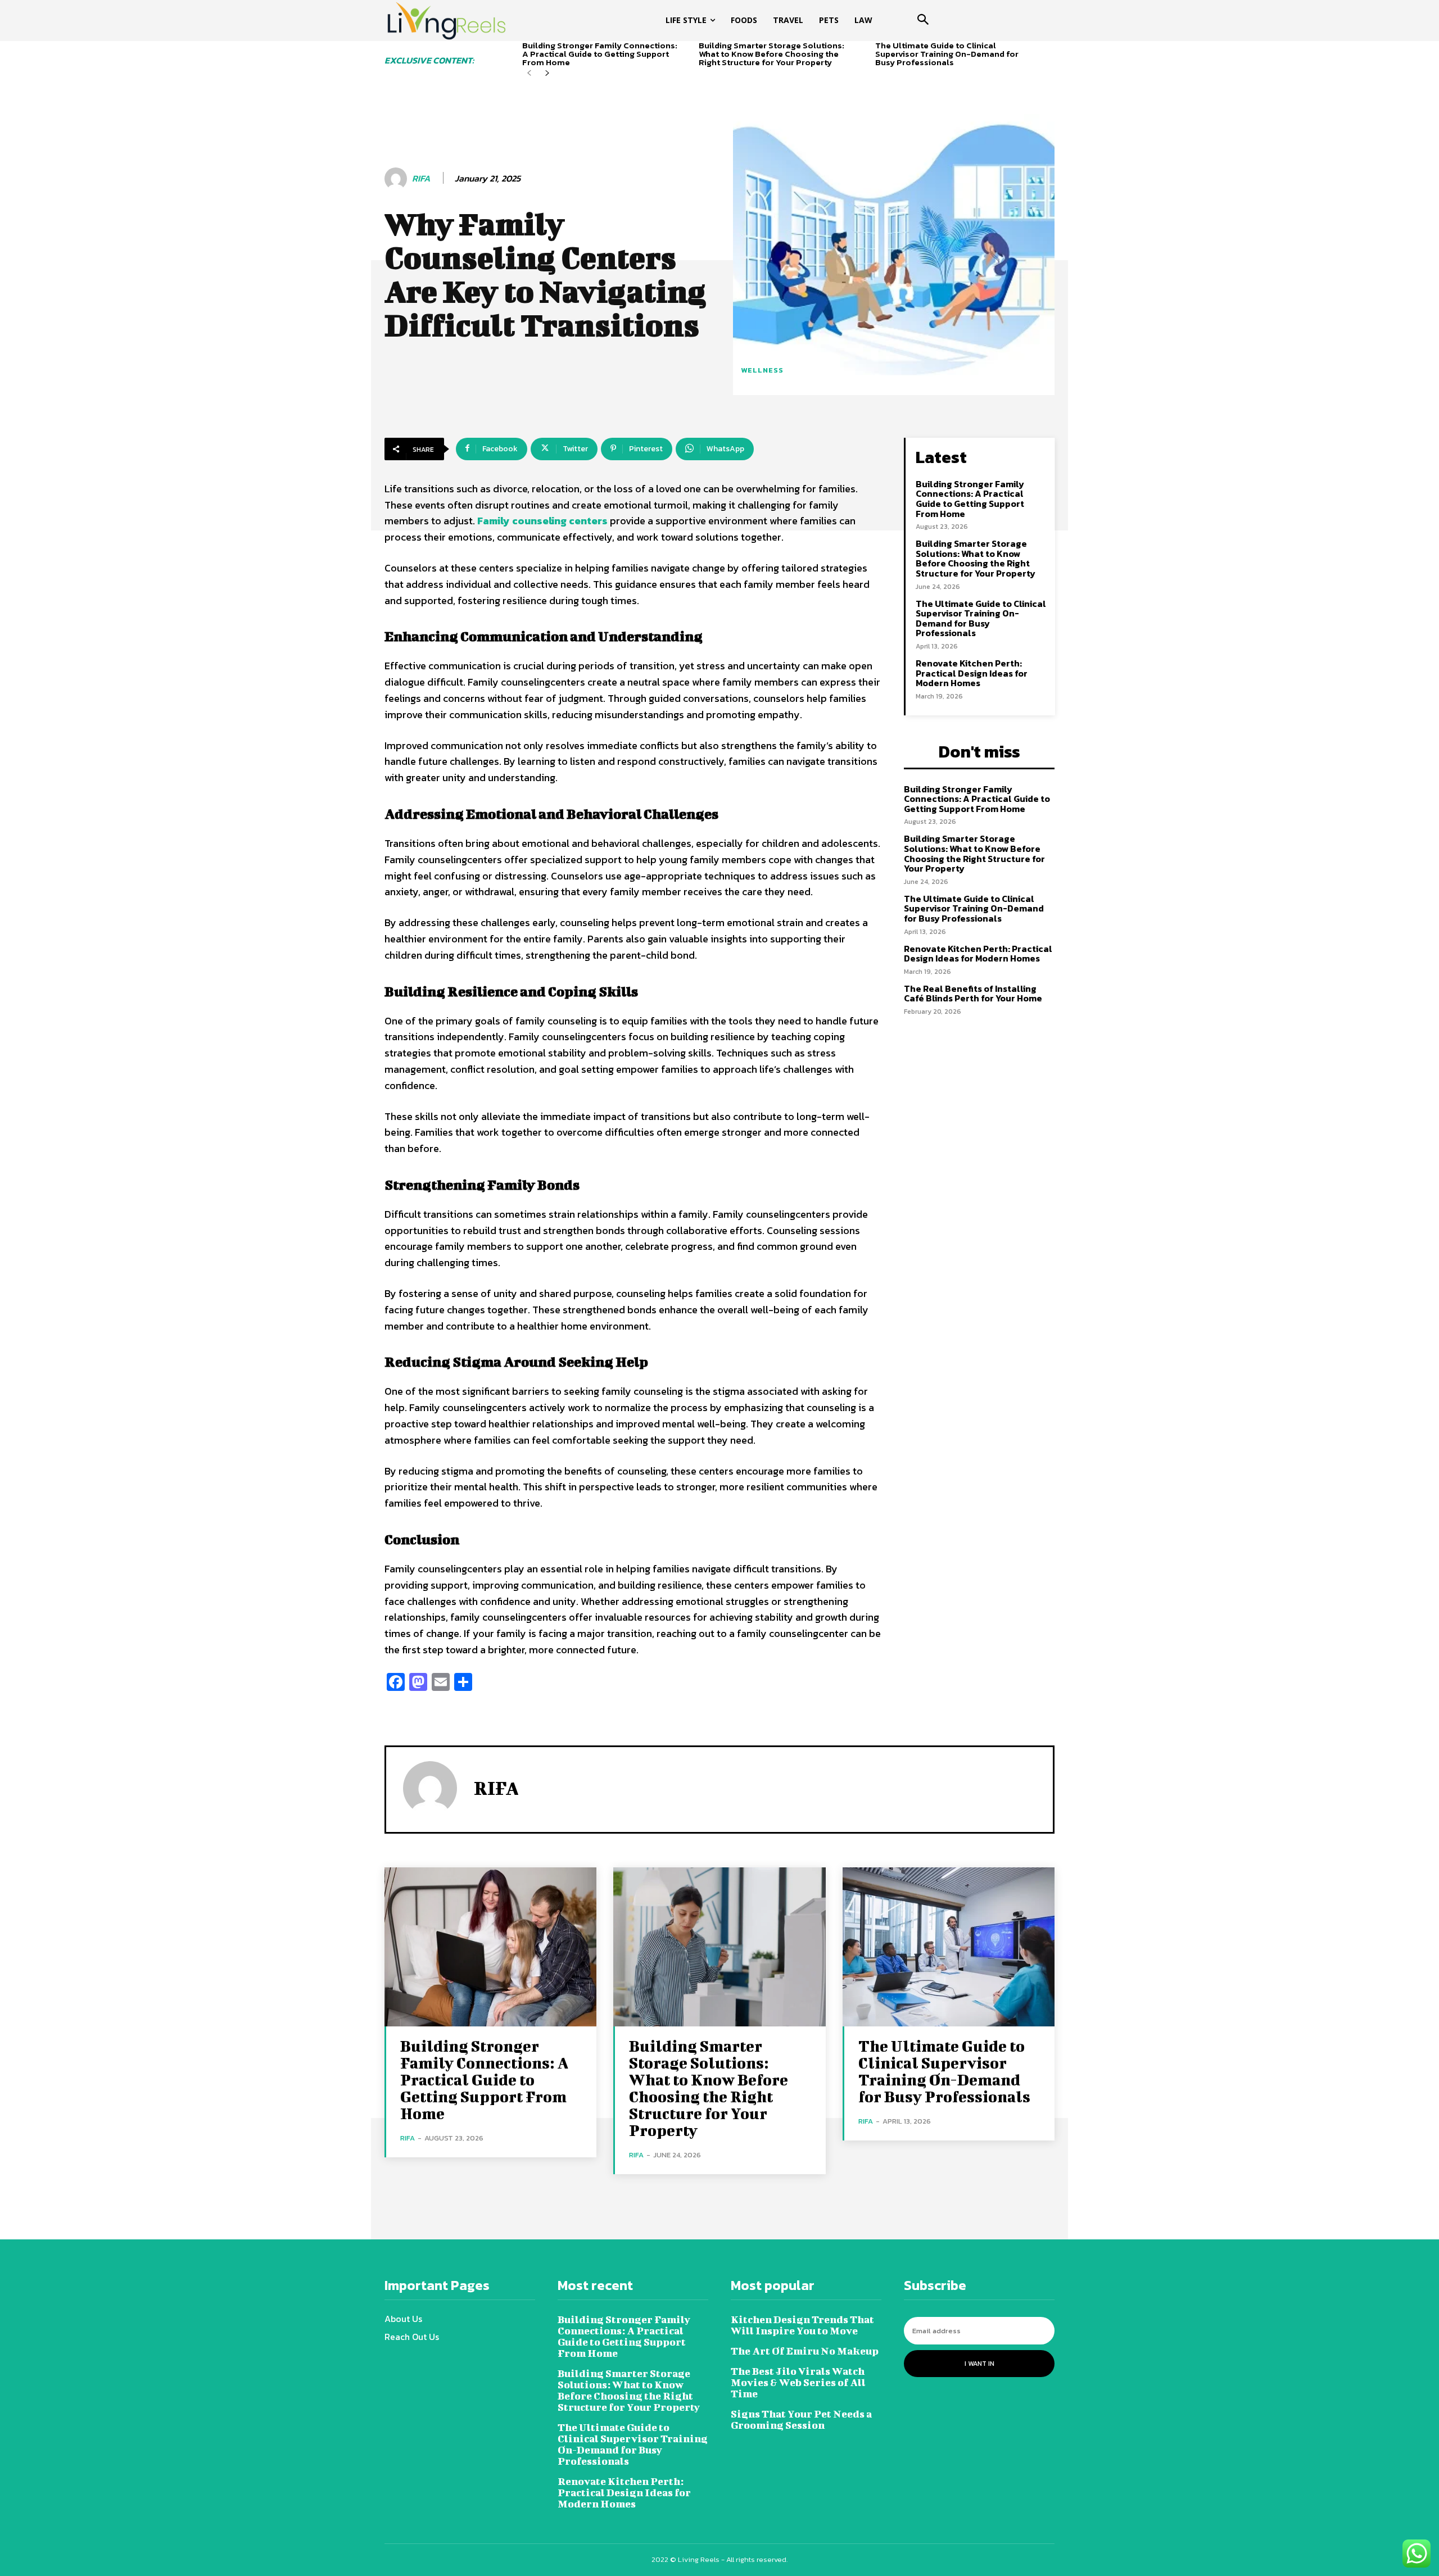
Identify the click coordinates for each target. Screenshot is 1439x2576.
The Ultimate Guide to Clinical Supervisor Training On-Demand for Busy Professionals (947, 54)
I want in (979, 2364)
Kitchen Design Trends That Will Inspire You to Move (802, 2325)
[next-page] (547, 73)
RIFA (421, 178)
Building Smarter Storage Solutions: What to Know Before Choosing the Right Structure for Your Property (771, 54)
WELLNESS (762, 370)
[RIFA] (397, 179)
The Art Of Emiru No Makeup (805, 2351)
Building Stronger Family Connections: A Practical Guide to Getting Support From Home (600, 54)
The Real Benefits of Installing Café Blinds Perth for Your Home (973, 994)
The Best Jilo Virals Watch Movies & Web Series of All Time (798, 2382)
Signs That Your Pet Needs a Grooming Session (801, 2419)
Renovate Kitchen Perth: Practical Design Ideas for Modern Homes (972, 673)
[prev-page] (529, 73)
